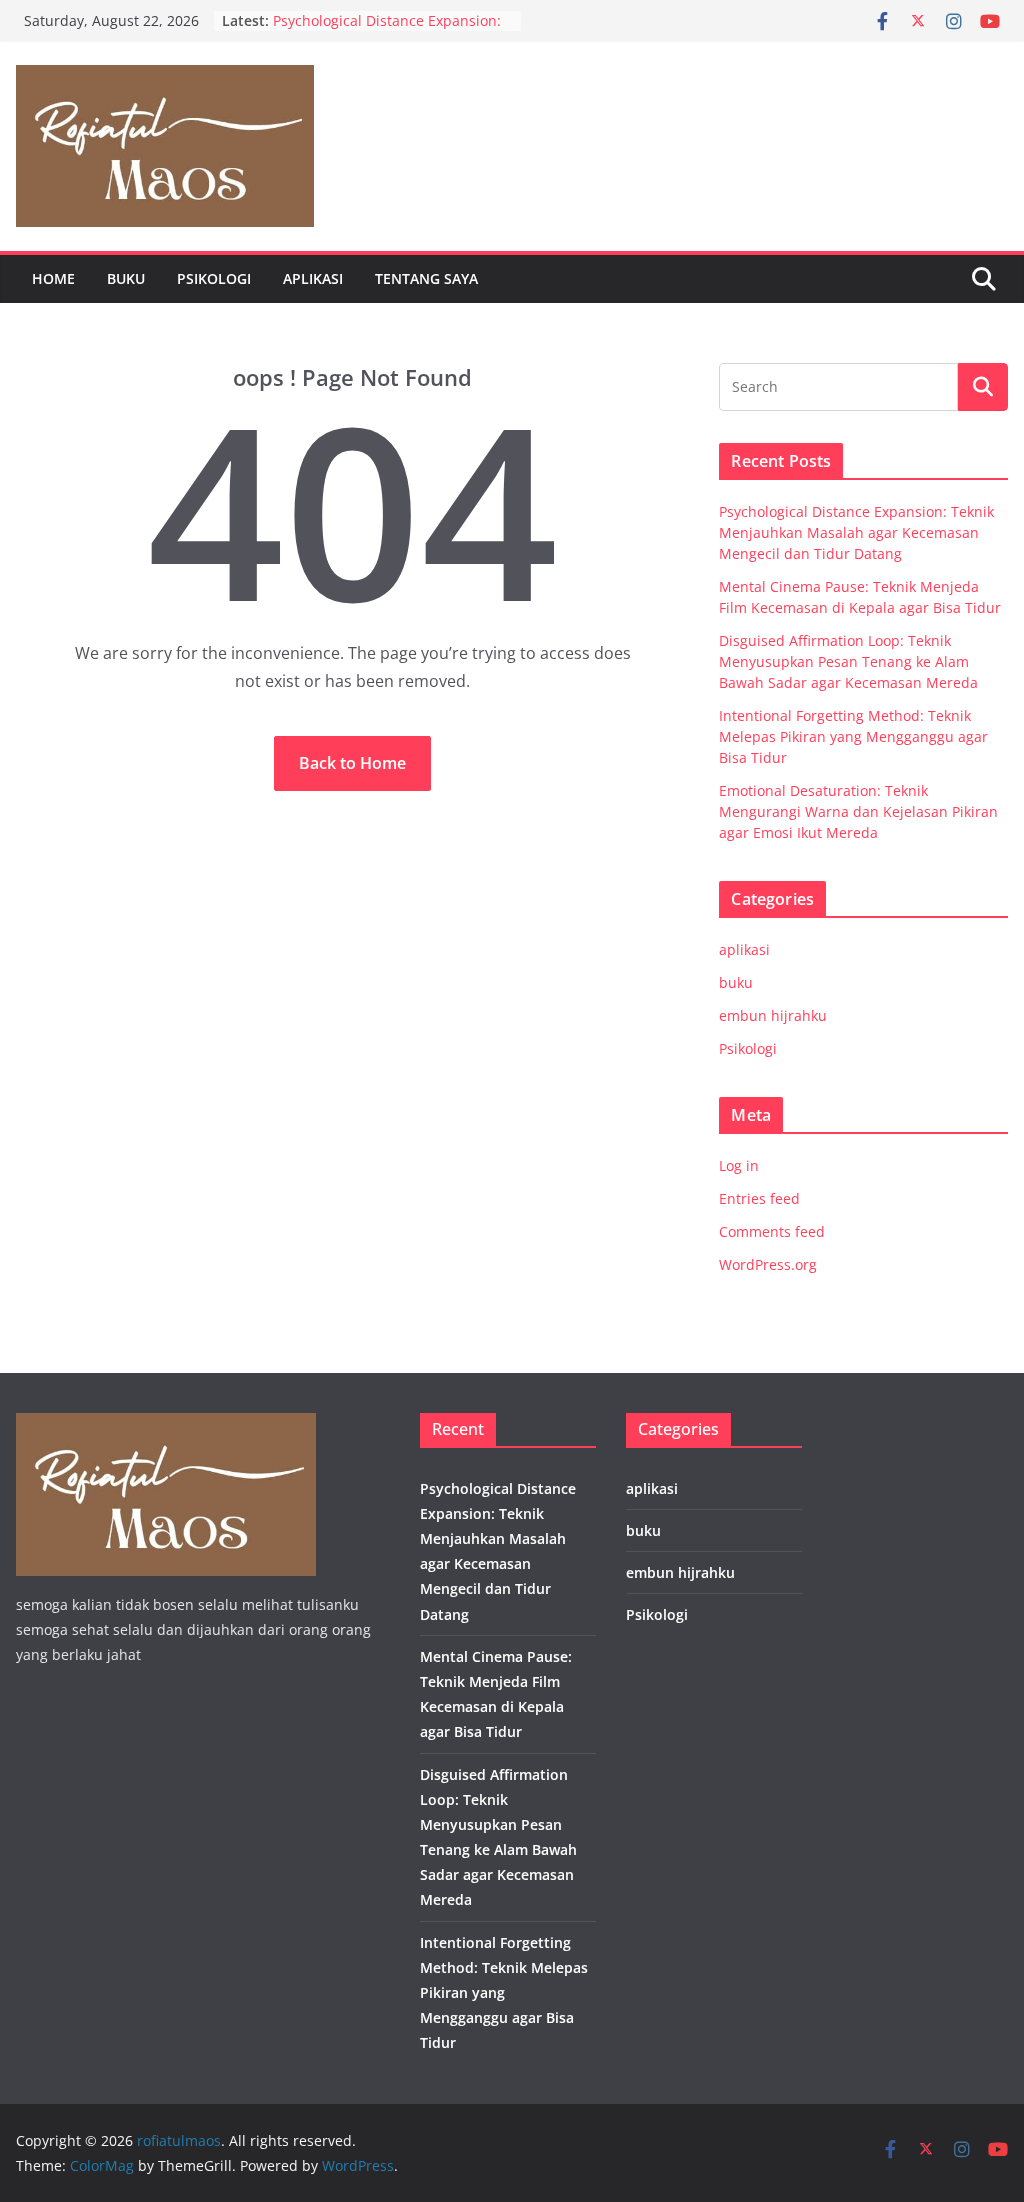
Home (53, 278)
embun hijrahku (773, 1015)
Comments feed (772, 1231)
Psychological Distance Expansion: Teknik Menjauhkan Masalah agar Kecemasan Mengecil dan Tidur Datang (856, 532)
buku (126, 278)
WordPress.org (768, 1264)
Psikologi (214, 278)
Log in (739, 1165)
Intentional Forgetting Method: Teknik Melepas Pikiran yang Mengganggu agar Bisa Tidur (853, 736)
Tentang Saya (426, 278)
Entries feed (759, 1198)
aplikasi (313, 278)
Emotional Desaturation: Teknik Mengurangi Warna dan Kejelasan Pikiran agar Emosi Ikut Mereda (858, 811)
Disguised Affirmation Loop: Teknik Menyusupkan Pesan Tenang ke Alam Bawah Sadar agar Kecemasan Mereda (848, 661)
